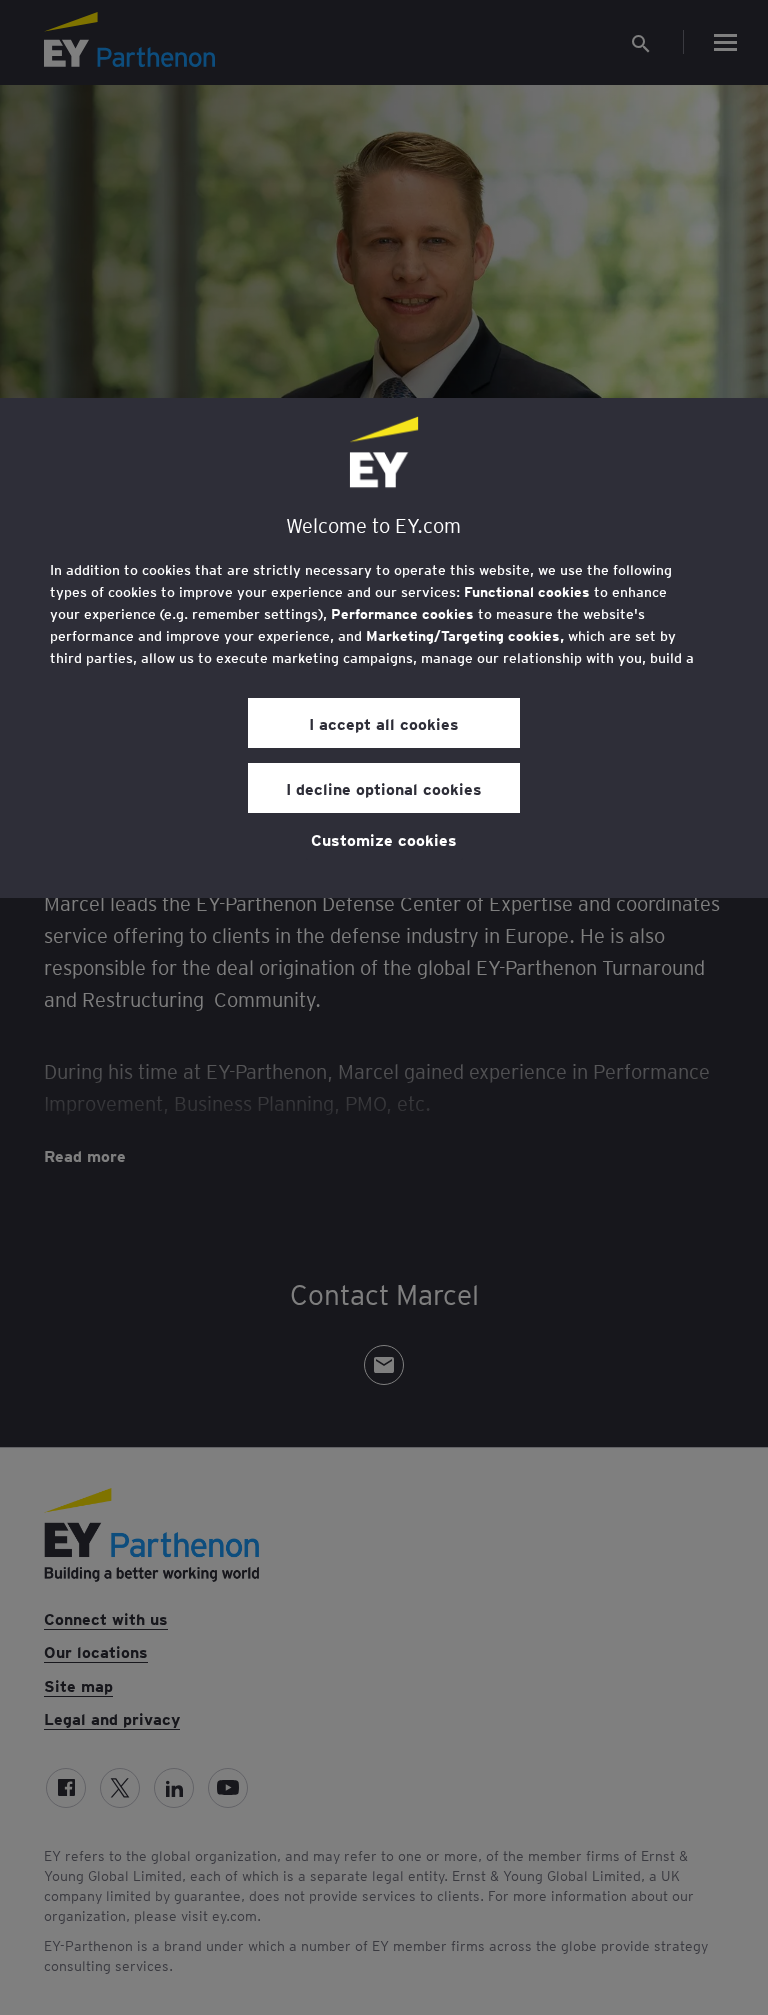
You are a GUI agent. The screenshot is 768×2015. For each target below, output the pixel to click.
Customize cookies (384, 839)
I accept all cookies (384, 723)
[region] (384, 648)
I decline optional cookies (384, 788)
